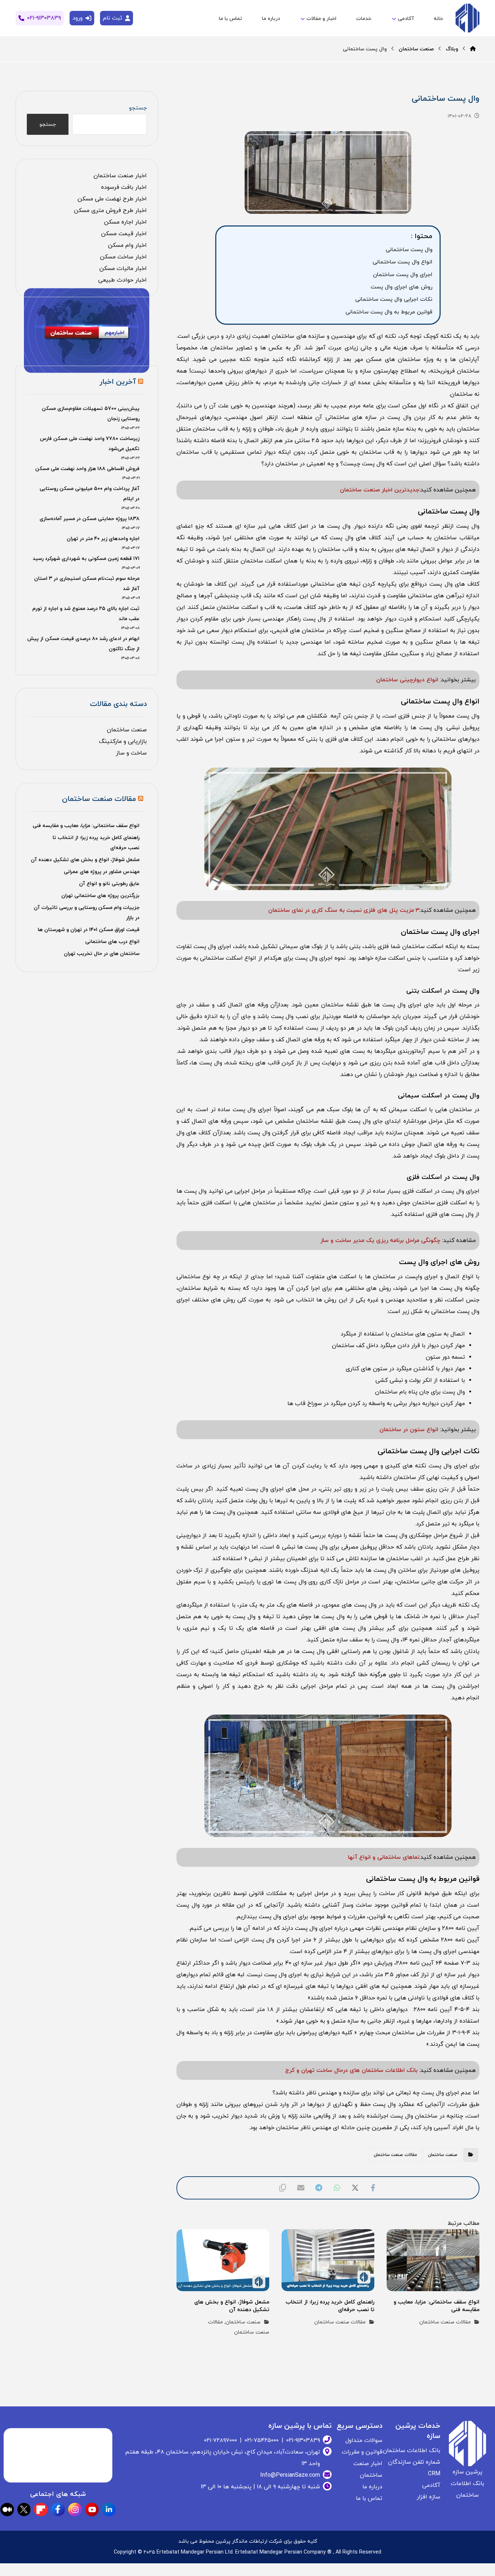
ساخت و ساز (131, 753)
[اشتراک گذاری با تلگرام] (319, 2188)
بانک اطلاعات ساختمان (411, 2451)
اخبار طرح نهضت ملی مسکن (112, 199)
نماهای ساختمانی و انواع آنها (384, 1857)
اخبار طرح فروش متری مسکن (110, 211)
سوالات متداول (364, 2440)
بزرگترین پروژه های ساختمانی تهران (100, 896)
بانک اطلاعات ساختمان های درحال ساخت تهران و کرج (352, 2070)
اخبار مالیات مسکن (123, 269)
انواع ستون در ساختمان (410, 1430)
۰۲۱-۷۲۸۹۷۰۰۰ (221, 2440)
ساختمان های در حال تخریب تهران (102, 954)
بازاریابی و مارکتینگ (123, 741)
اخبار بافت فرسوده (124, 187)
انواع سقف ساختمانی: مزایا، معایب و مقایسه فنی (86, 826)
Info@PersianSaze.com (290, 2475)
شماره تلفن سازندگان (414, 2462)
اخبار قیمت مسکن (124, 234)
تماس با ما (369, 2498)
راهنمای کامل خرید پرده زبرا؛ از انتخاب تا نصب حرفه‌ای (96, 843)
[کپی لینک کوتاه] (283, 2188)
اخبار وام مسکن (127, 245)
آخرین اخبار (118, 382)
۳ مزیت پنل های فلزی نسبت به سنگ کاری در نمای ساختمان (344, 910)
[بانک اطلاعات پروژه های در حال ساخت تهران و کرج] (467, 19)
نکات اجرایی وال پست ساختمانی (394, 299)
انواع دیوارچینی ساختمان (407, 680)
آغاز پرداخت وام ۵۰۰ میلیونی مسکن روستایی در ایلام (89, 494)
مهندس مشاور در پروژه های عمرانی (102, 872)
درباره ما (372, 2487)
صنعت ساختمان (443, 2155)
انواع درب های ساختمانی (112, 942)
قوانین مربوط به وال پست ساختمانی (389, 312)
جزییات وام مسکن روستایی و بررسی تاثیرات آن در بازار (86, 913)
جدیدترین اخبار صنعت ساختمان (380, 490)
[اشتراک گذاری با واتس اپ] (337, 2188)
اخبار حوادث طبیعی (122, 280)
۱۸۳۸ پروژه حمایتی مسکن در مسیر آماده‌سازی (90, 519)
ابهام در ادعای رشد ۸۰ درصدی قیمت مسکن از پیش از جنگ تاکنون (83, 644)
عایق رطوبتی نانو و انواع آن (109, 884)
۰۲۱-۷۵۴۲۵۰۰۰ (262, 2440)
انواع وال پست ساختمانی (402, 262)
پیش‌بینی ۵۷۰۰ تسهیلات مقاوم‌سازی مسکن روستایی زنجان (90, 414)
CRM (434, 2474)
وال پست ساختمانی (409, 250)
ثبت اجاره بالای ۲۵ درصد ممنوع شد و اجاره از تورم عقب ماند (86, 614)
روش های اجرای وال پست (402, 287)
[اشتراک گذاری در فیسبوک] (373, 2188)
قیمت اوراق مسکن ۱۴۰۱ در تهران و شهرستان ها (89, 930)
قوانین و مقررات (362, 2452)
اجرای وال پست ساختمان (403, 275)
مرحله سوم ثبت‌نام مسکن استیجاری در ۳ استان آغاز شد (87, 584)
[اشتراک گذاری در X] (355, 2188)
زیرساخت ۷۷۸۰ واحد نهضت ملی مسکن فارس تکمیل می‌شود (90, 444)
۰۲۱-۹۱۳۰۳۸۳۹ (303, 2440)
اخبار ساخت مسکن (123, 257)
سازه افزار (429, 2497)
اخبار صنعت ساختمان (120, 176)
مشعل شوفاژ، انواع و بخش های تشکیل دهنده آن (85, 860)
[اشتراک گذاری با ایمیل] (301, 2188)
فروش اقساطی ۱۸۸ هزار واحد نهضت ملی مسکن (87, 469)
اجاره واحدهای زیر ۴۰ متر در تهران (103, 539)
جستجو (138, 108)
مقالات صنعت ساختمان (395, 2155)
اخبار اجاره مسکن (125, 222)
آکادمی (431, 2485)
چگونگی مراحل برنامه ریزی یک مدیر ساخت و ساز (380, 1241)
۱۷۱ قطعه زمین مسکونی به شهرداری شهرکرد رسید (86, 559)
